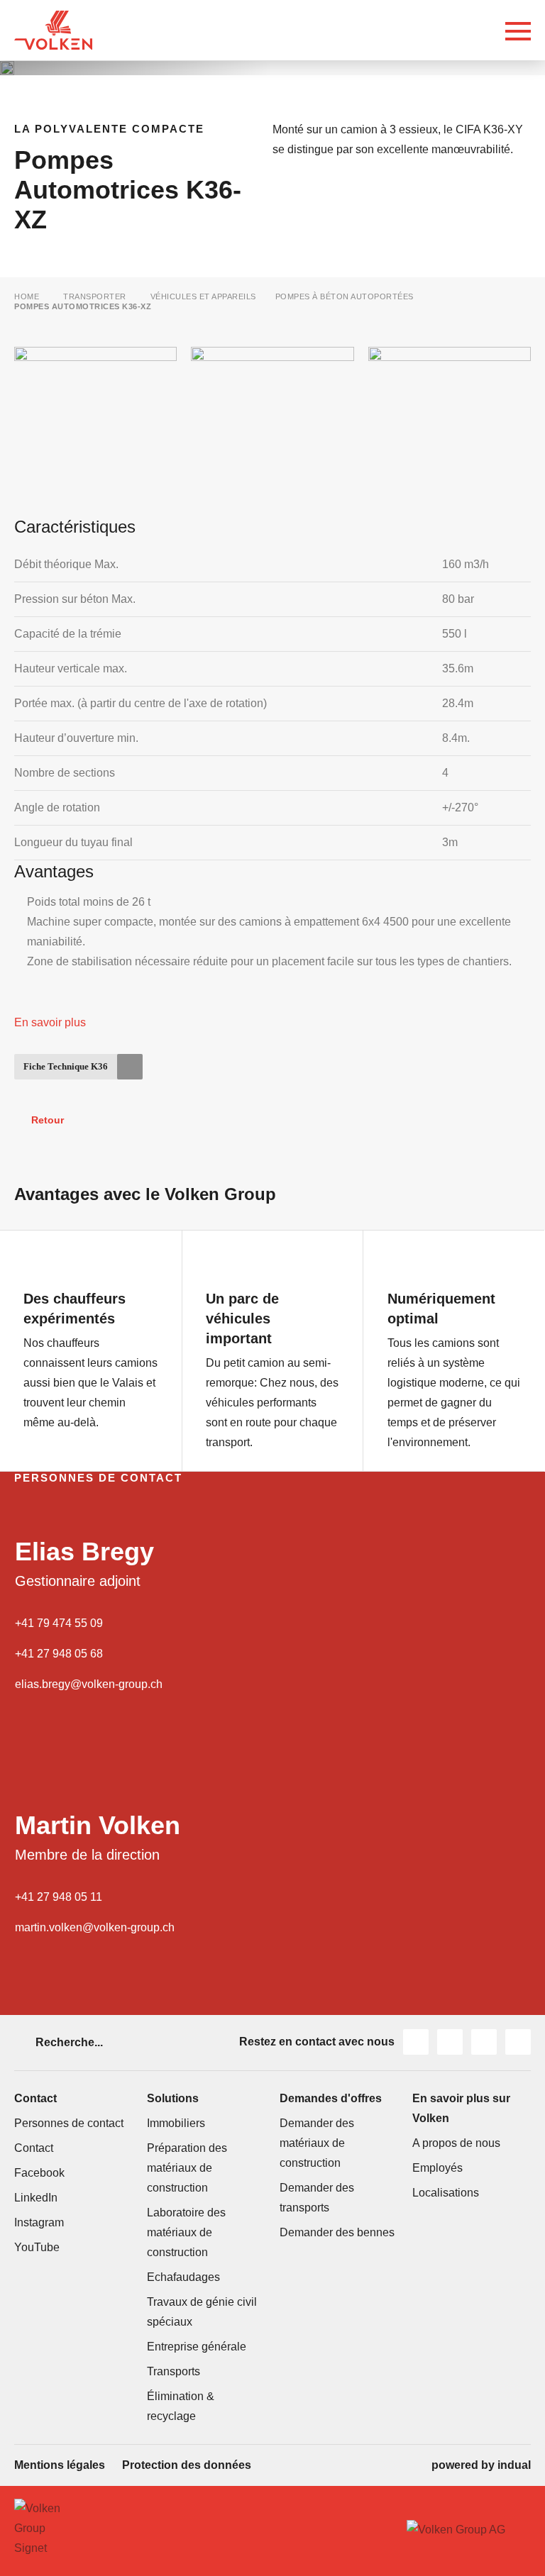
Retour (48, 1120)
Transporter (95, 296)
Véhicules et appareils (203, 296)
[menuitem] (60, 2465)
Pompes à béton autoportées (345, 296)
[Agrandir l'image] (7, 68)
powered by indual (481, 2465)
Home (27, 296)
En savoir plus (50, 1022)
